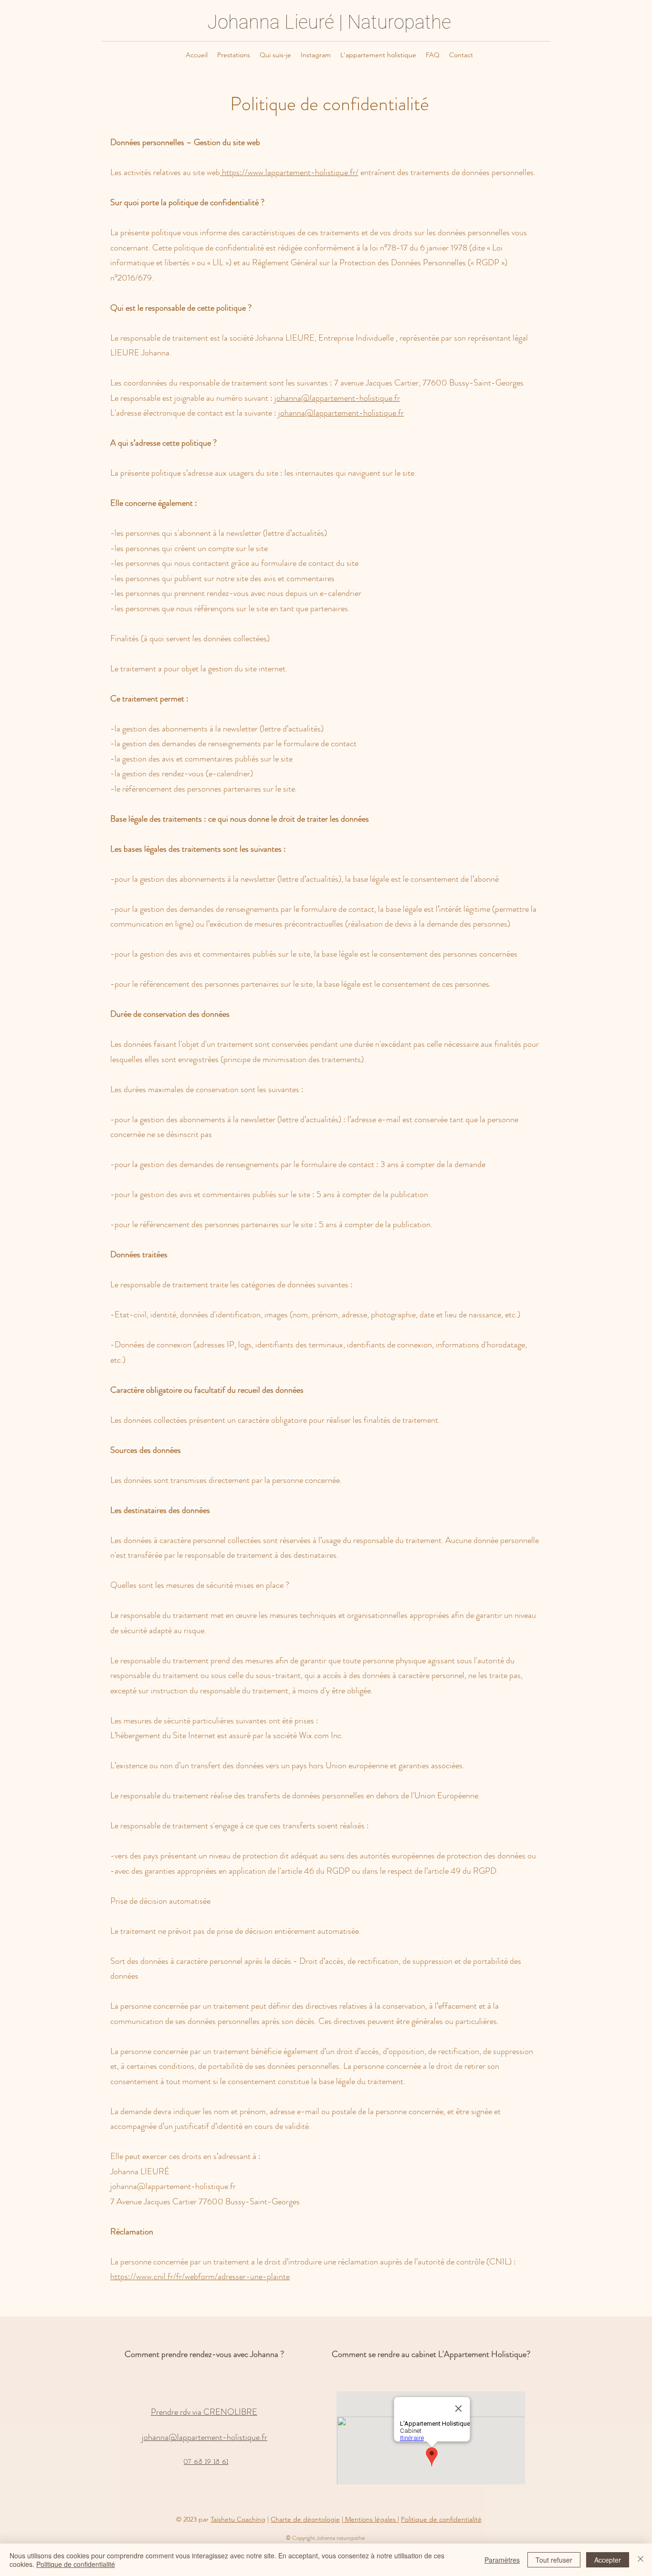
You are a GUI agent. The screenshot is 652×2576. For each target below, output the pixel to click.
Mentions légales (370, 2519)
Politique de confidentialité (441, 2519)
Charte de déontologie (305, 2519)
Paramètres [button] (502, 2560)
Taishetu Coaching (238, 2519)
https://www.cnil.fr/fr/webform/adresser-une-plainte (200, 2276)
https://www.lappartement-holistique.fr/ (289, 172)
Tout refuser (554, 2560)
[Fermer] (641, 2560)
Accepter (608, 2560)
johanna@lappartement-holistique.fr (337, 398)
